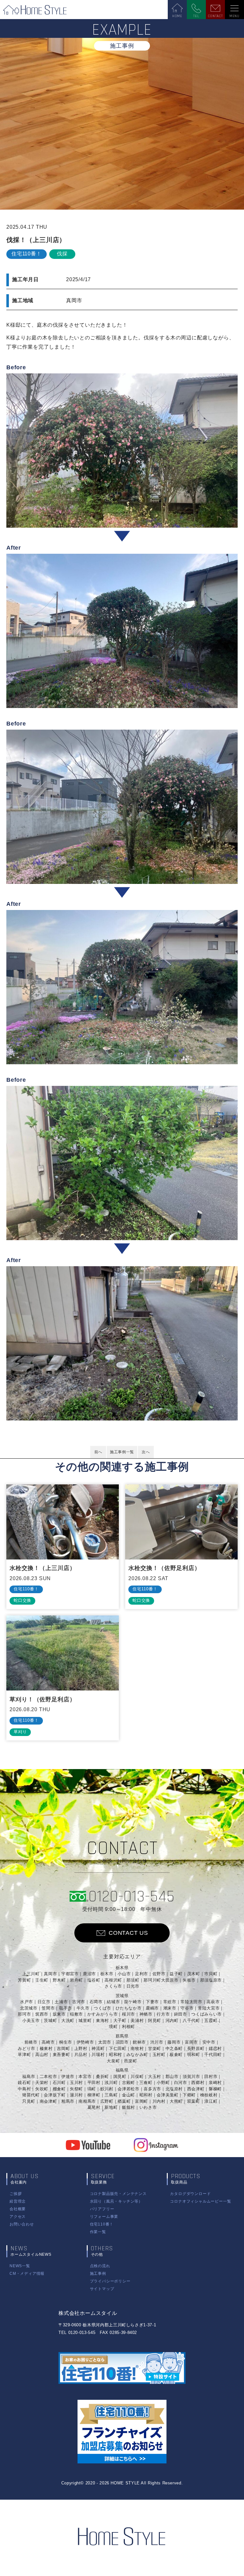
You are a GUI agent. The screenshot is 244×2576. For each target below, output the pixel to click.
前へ (98, 1452)
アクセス (18, 2217)
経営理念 (18, 2201)
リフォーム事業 (104, 2217)
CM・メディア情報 (27, 2274)
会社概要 (18, 2209)
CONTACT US (128, 1933)
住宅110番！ (102, 2224)
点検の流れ (100, 2266)
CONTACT (215, 16)
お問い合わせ (22, 2224)
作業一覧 (98, 2232)
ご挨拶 (16, 2194)
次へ (146, 1452)
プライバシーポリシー (110, 2281)
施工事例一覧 (122, 1452)
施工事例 (98, 2274)
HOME (177, 16)
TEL (196, 16)
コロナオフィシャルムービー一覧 (200, 2201)
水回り (116, 2201)
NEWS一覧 (20, 2266)
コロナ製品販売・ (118, 2194)
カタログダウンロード (190, 2194)
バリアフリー (102, 2209)
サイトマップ (102, 2289)
